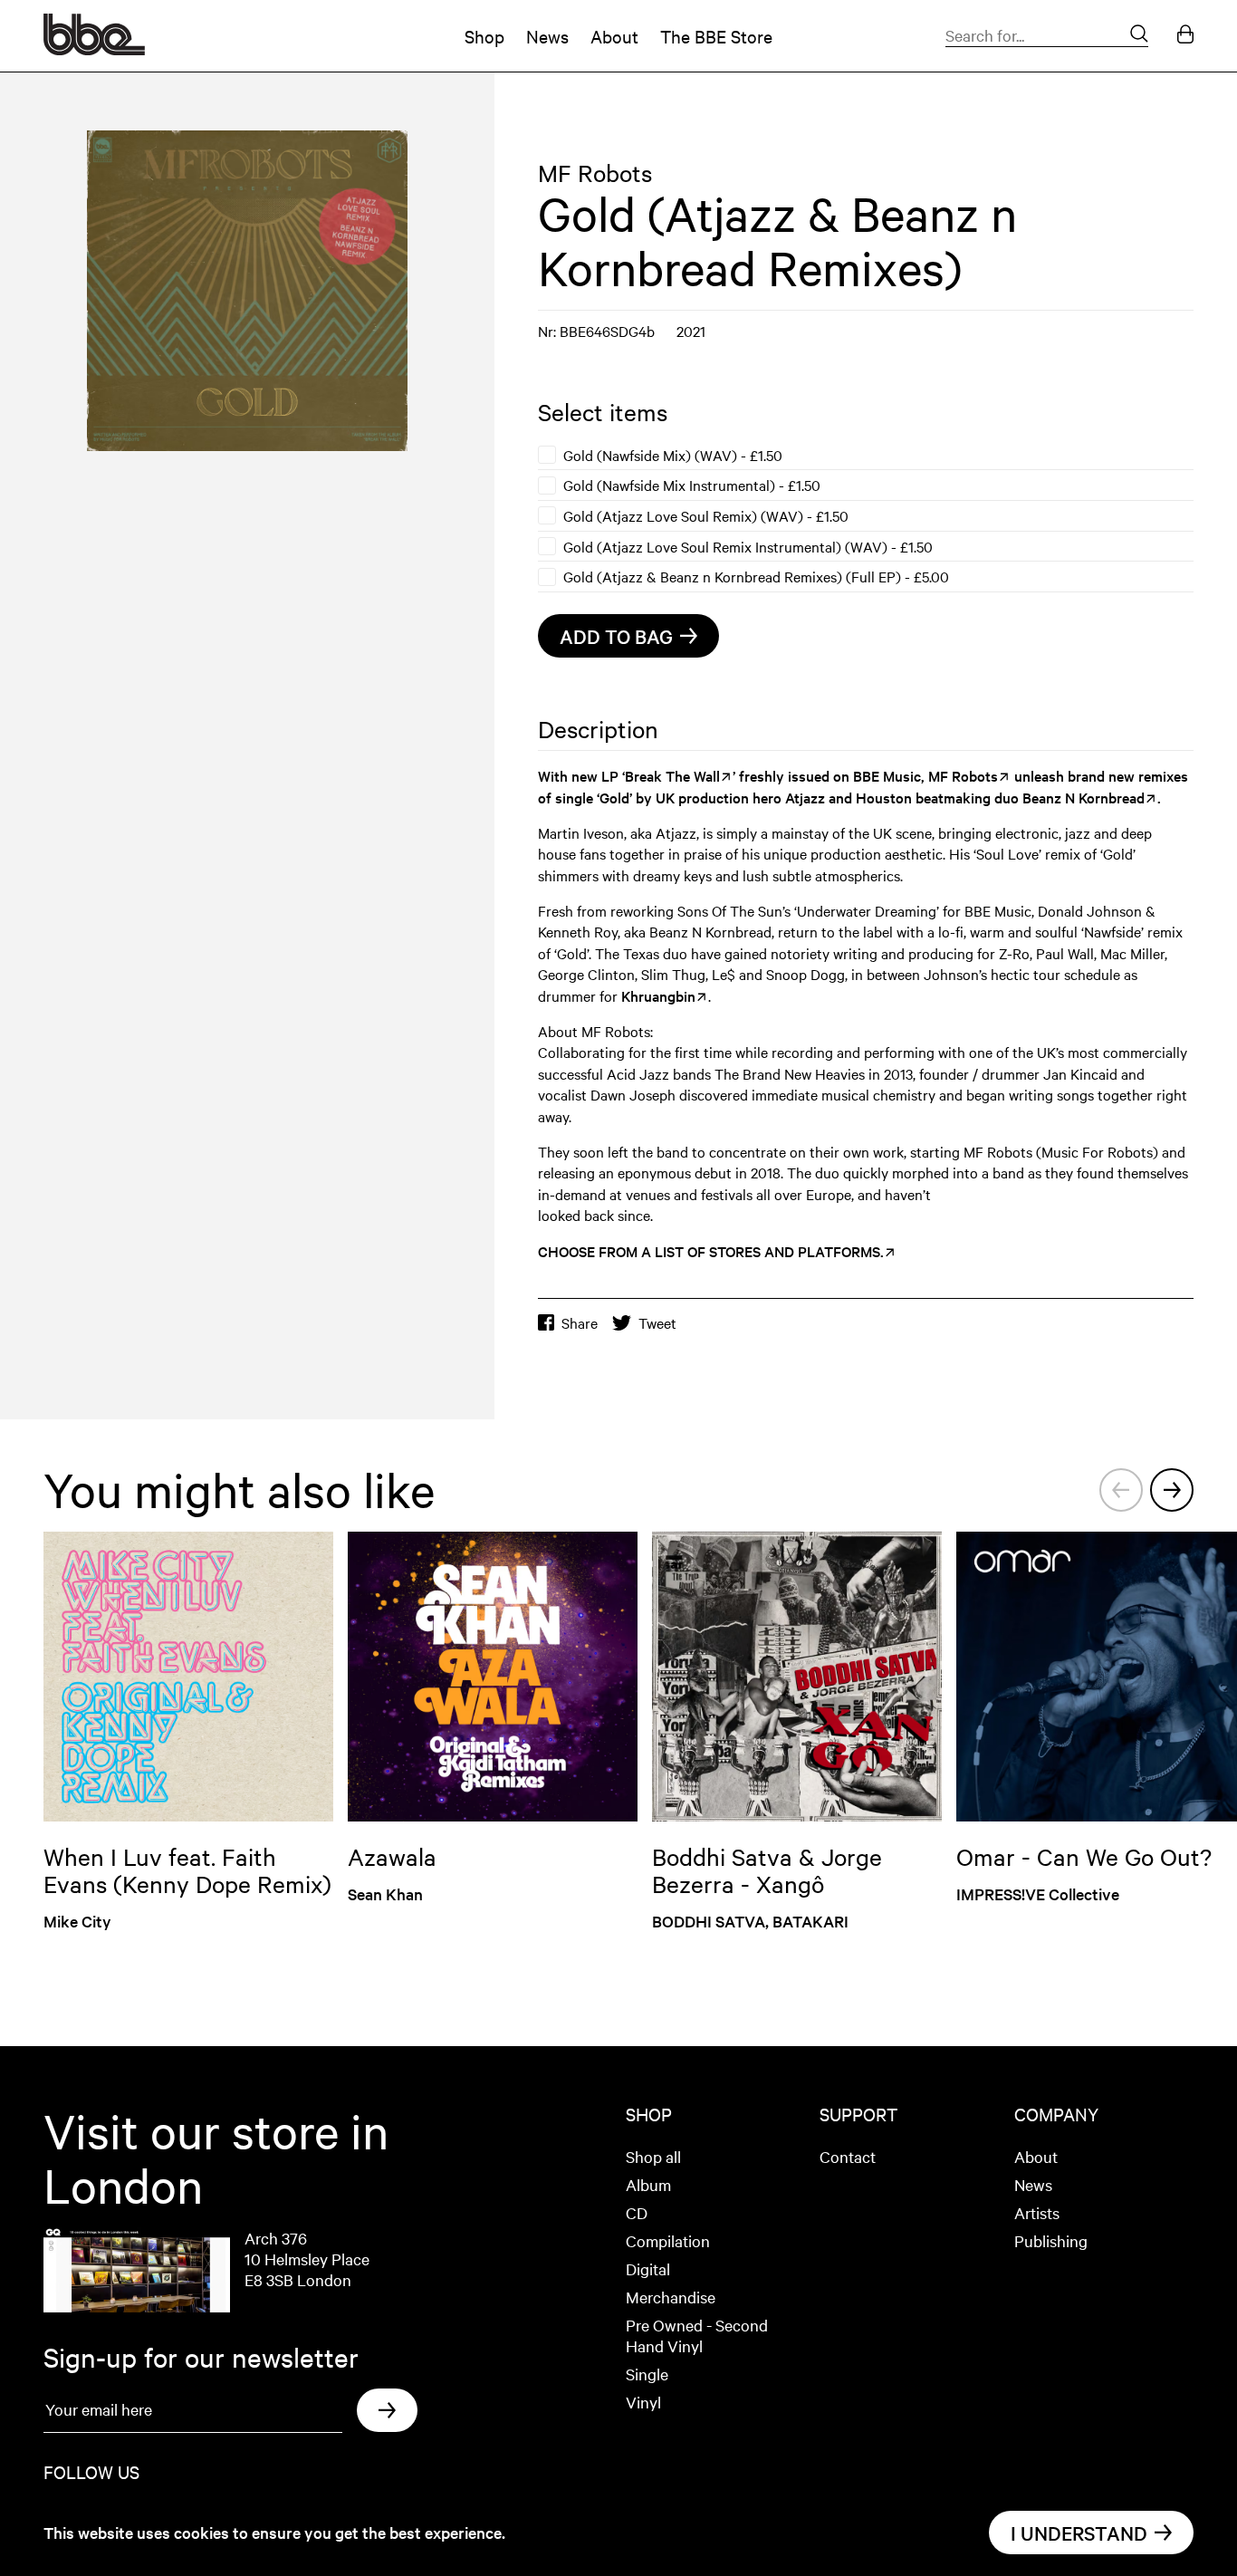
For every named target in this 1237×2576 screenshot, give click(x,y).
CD (637, 2212)
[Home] (94, 49)
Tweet (657, 1323)
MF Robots (595, 173)
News (547, 36)
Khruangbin (658, 995)
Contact (848, 2156)
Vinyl (643, 2402)
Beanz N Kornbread (1084, 797)
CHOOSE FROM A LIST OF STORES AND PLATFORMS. (711, 1251)
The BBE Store (716, 36)
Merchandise (671, 2297)
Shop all (653, 2156)
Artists (1037, 2212)
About (614, 36)
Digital (648, 2268)
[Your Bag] (1185, 36)
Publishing (1051, 2240)
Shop (484, 36)
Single (647, 2374)
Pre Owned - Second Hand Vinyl (697, 2335)
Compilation (668, 2240)
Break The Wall (672, 775)
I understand (1079, 2533)
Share (580, 1323)
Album (648, 2184)
